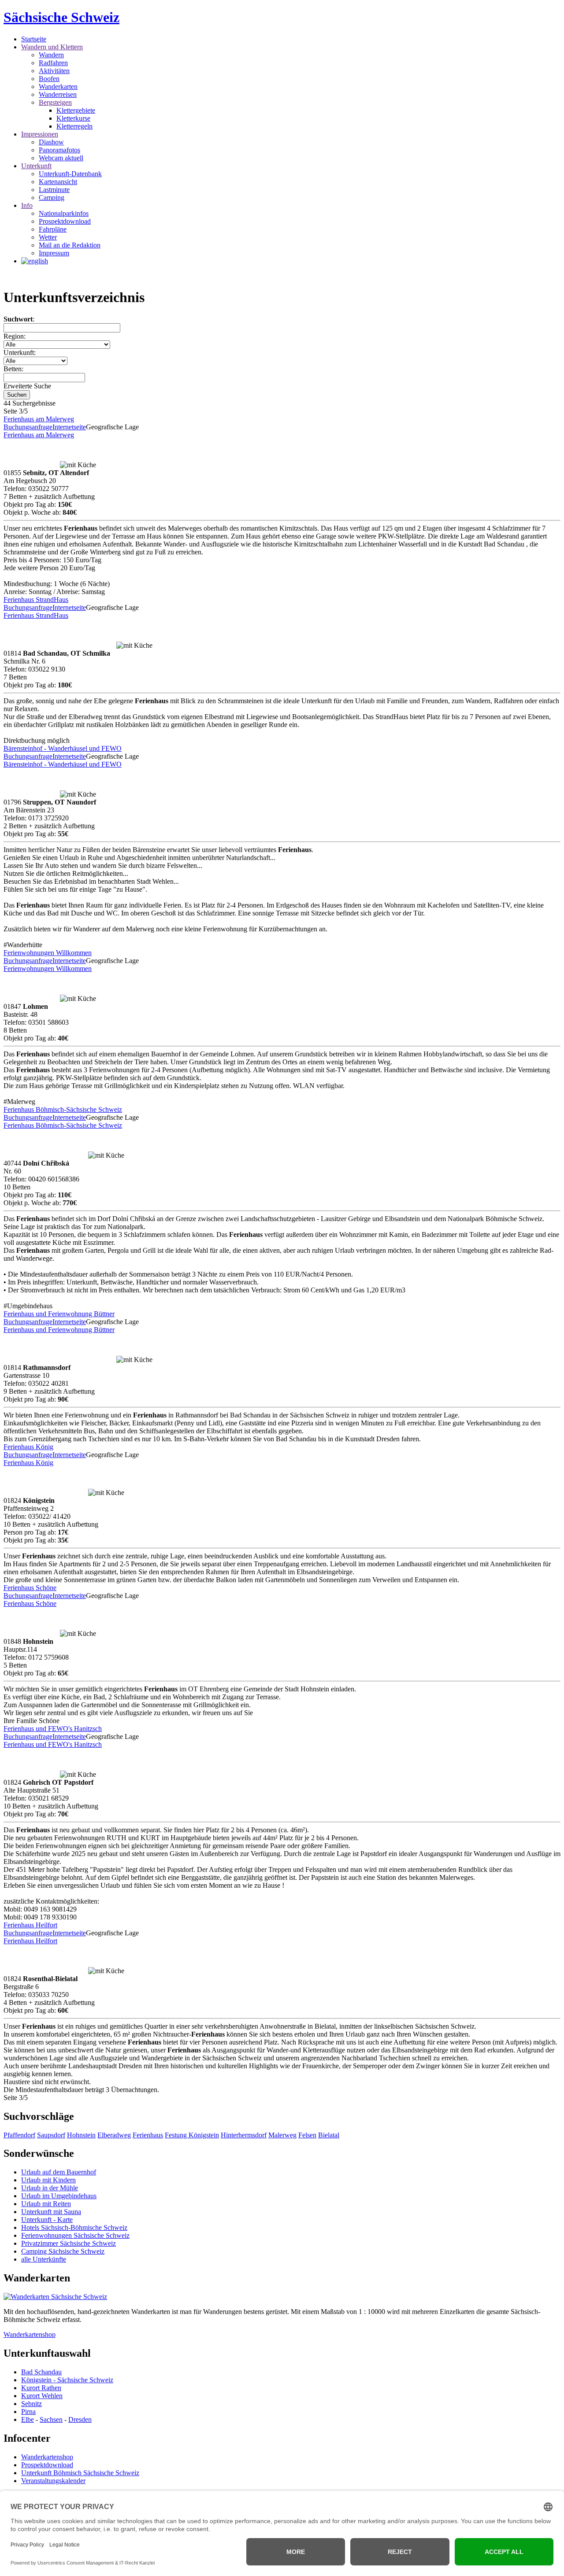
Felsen (307, 2135)
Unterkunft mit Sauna (51, 2212)
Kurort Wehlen (42, 2396)
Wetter (48, 237)
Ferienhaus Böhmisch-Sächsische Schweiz (63, 1109)
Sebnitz (32, 2404)
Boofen (49, 79)
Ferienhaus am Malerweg (39, 419)
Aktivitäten (54, 71)
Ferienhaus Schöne (30, 1588)
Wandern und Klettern (52, 47)
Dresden (80, 2419)
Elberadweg (114, 2135)
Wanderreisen (58, 94)
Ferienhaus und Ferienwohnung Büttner (59, 1314)
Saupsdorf (51, 2135)
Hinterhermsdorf (244, 2135)
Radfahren (53, 63)
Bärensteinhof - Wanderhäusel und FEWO (63, 748)
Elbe (28, 2419)
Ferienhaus (148, 2135)
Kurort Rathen (41, 2388)
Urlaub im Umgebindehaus (59, 2196)
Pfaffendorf (19, 2135)
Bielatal (329, 2135)
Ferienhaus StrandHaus (36, 600)
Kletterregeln (74, 126)
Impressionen (40, 134)
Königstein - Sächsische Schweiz (67, 2380)
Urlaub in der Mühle (50, 2188)
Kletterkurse (73, 118)
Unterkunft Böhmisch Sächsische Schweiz (80, 2473)
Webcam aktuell (61, 158)
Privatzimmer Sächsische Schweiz (69, 2243)
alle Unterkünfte (44, 2259)
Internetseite (69, 427)
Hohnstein (81, 2135)
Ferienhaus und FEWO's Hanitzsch (53, 1729)
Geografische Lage (112, 427)
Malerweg (282, 2135)
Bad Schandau (41, 2372)
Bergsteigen (55, 102)
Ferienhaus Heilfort (30, 1925)
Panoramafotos (59, 150)
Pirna (28, 2412)
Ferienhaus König (28, 1447)
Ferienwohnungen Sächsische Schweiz (75, 2235)
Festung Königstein (192, 2135)
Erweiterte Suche (27, 386)
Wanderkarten (58, 87)
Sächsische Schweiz (61, 17)
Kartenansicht (58, 182)
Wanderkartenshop (30, 2334)
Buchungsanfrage (28, 427)
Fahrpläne (53, 229)
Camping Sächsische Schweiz (63, 2251)
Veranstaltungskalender (53, 2481)
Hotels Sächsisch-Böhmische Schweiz (74, 2227)
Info (27, 205)
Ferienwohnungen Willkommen (48, 953)
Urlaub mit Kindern (48, 2180)
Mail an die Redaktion (70, 245)
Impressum (54, 253)
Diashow (51, 142)
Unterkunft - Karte (47, 2220)
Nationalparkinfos (64, 213)
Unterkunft (36, 166)
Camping (52, 197)
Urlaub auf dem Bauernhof (59, 2172)
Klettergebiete (76, 110)
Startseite (34, 39)
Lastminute (54, 190)
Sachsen (51, 2419)
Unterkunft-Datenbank (70, 174)
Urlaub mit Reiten (46, 2204)
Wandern (51, 55)
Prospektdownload (65, 221)
